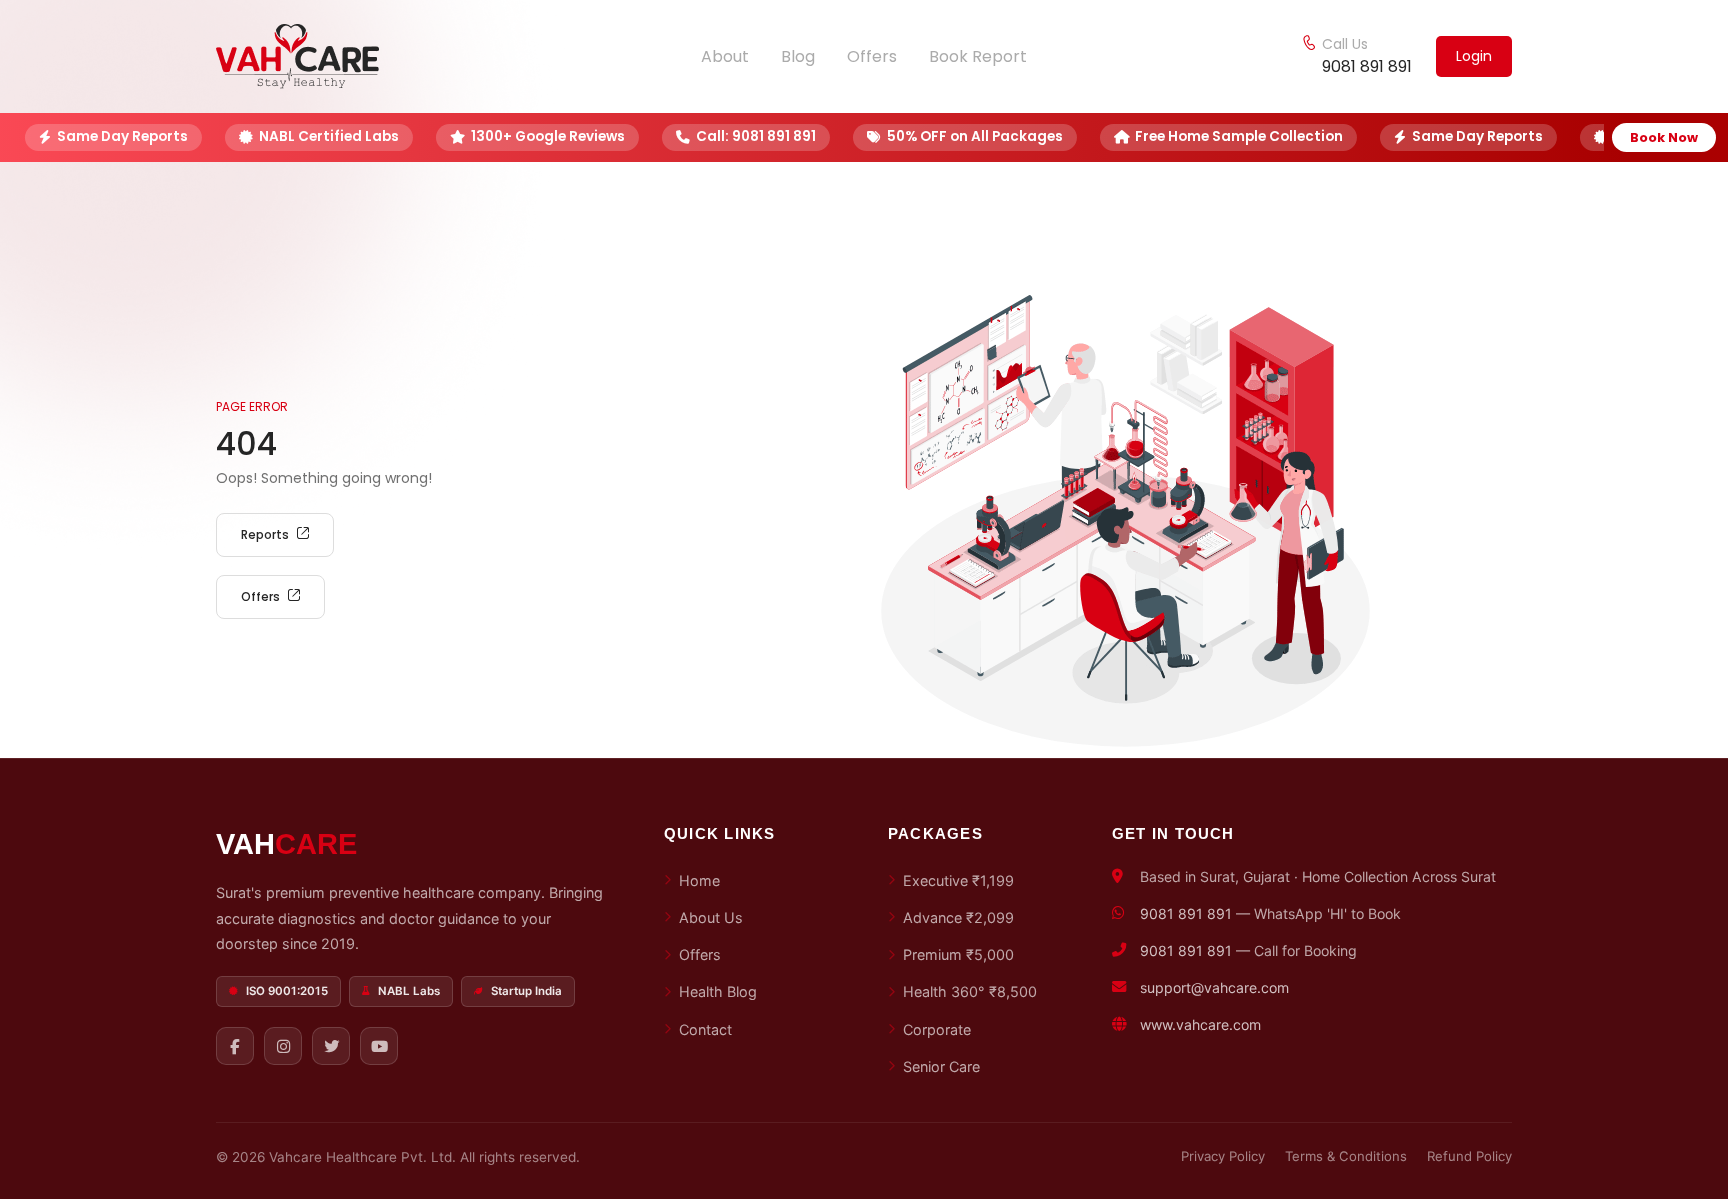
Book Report (978, 56)
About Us (711, 917)
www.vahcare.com (1200, 1024)
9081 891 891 (1367, 66)
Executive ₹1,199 (958, 880)
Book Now (1664, 137)
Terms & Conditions (1346, 1156)
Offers (872, 56)
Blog (798, 56)
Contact (705, 1029)
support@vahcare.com (1214, 987)
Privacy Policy (1223, 1156)
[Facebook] (235, 1046)
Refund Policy (1469, 1156)
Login (1474, 56)
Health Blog (718, 991)
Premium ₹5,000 (958, 954)
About (725, 56)
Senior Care (941, 1066)
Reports (265, 534)
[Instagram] (283, 1046)
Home (699, 880)
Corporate (937, 1029)
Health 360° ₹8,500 (970, 991)
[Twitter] (331, 1046)
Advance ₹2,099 (958, 917)
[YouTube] (379, 1046)
